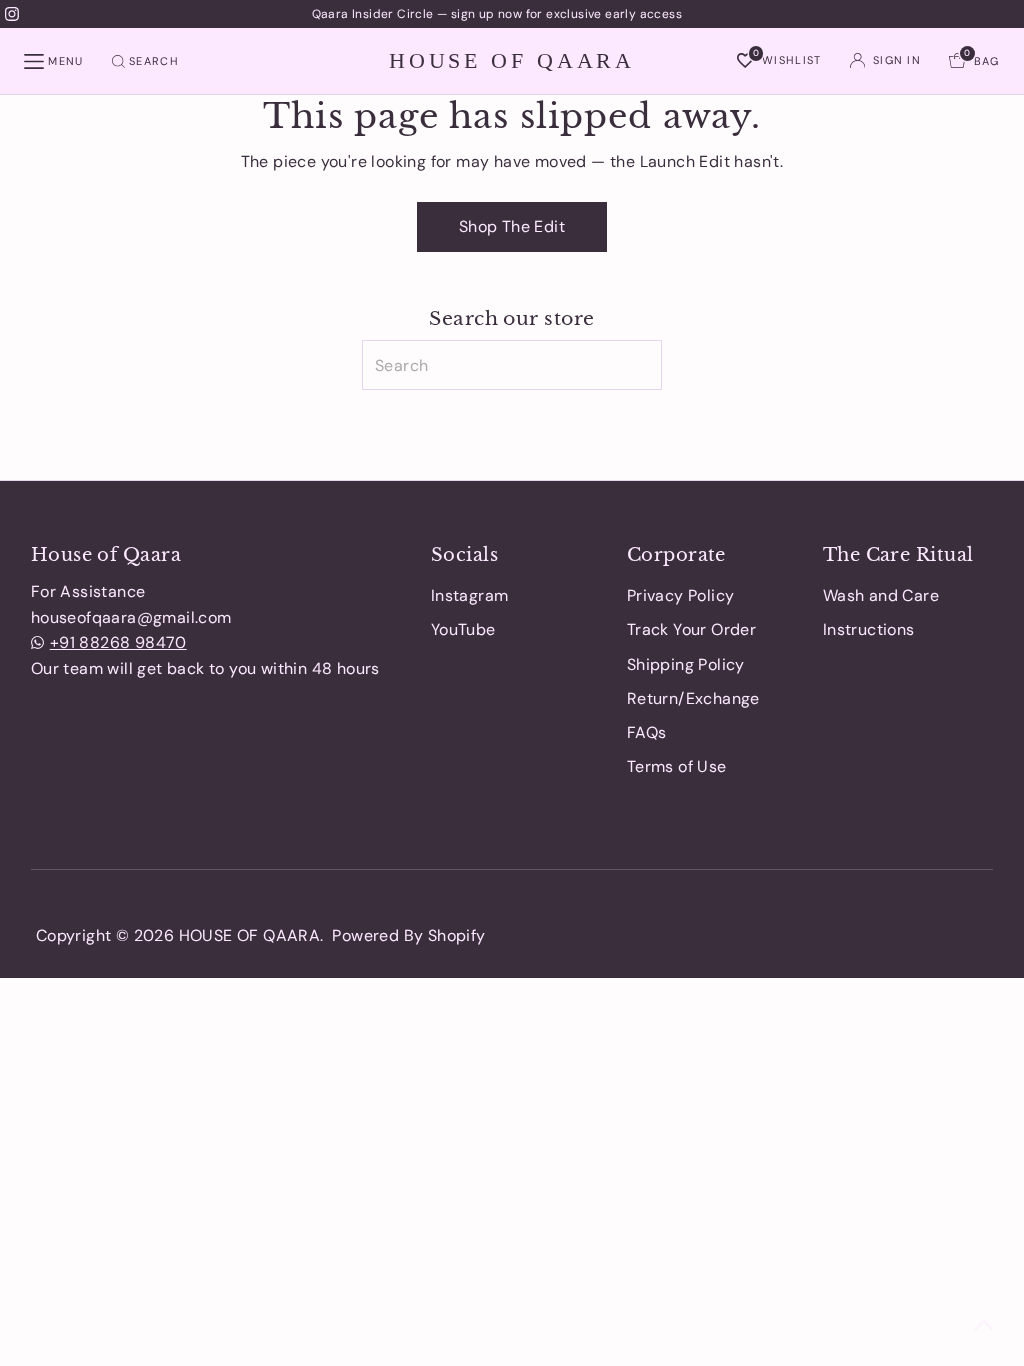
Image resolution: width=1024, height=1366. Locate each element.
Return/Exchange (693, 698)
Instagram (470, 595)
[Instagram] (12, 14)
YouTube (463, 629)
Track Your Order (691, 629)
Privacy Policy (681, 595)
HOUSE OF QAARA (512, 60)
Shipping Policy (686, 664)
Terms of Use (677, 766)
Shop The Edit (512, 226)
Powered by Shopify (408, 935)
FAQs (647, 732)
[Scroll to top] (984, 1326)
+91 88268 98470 (118, 642)
